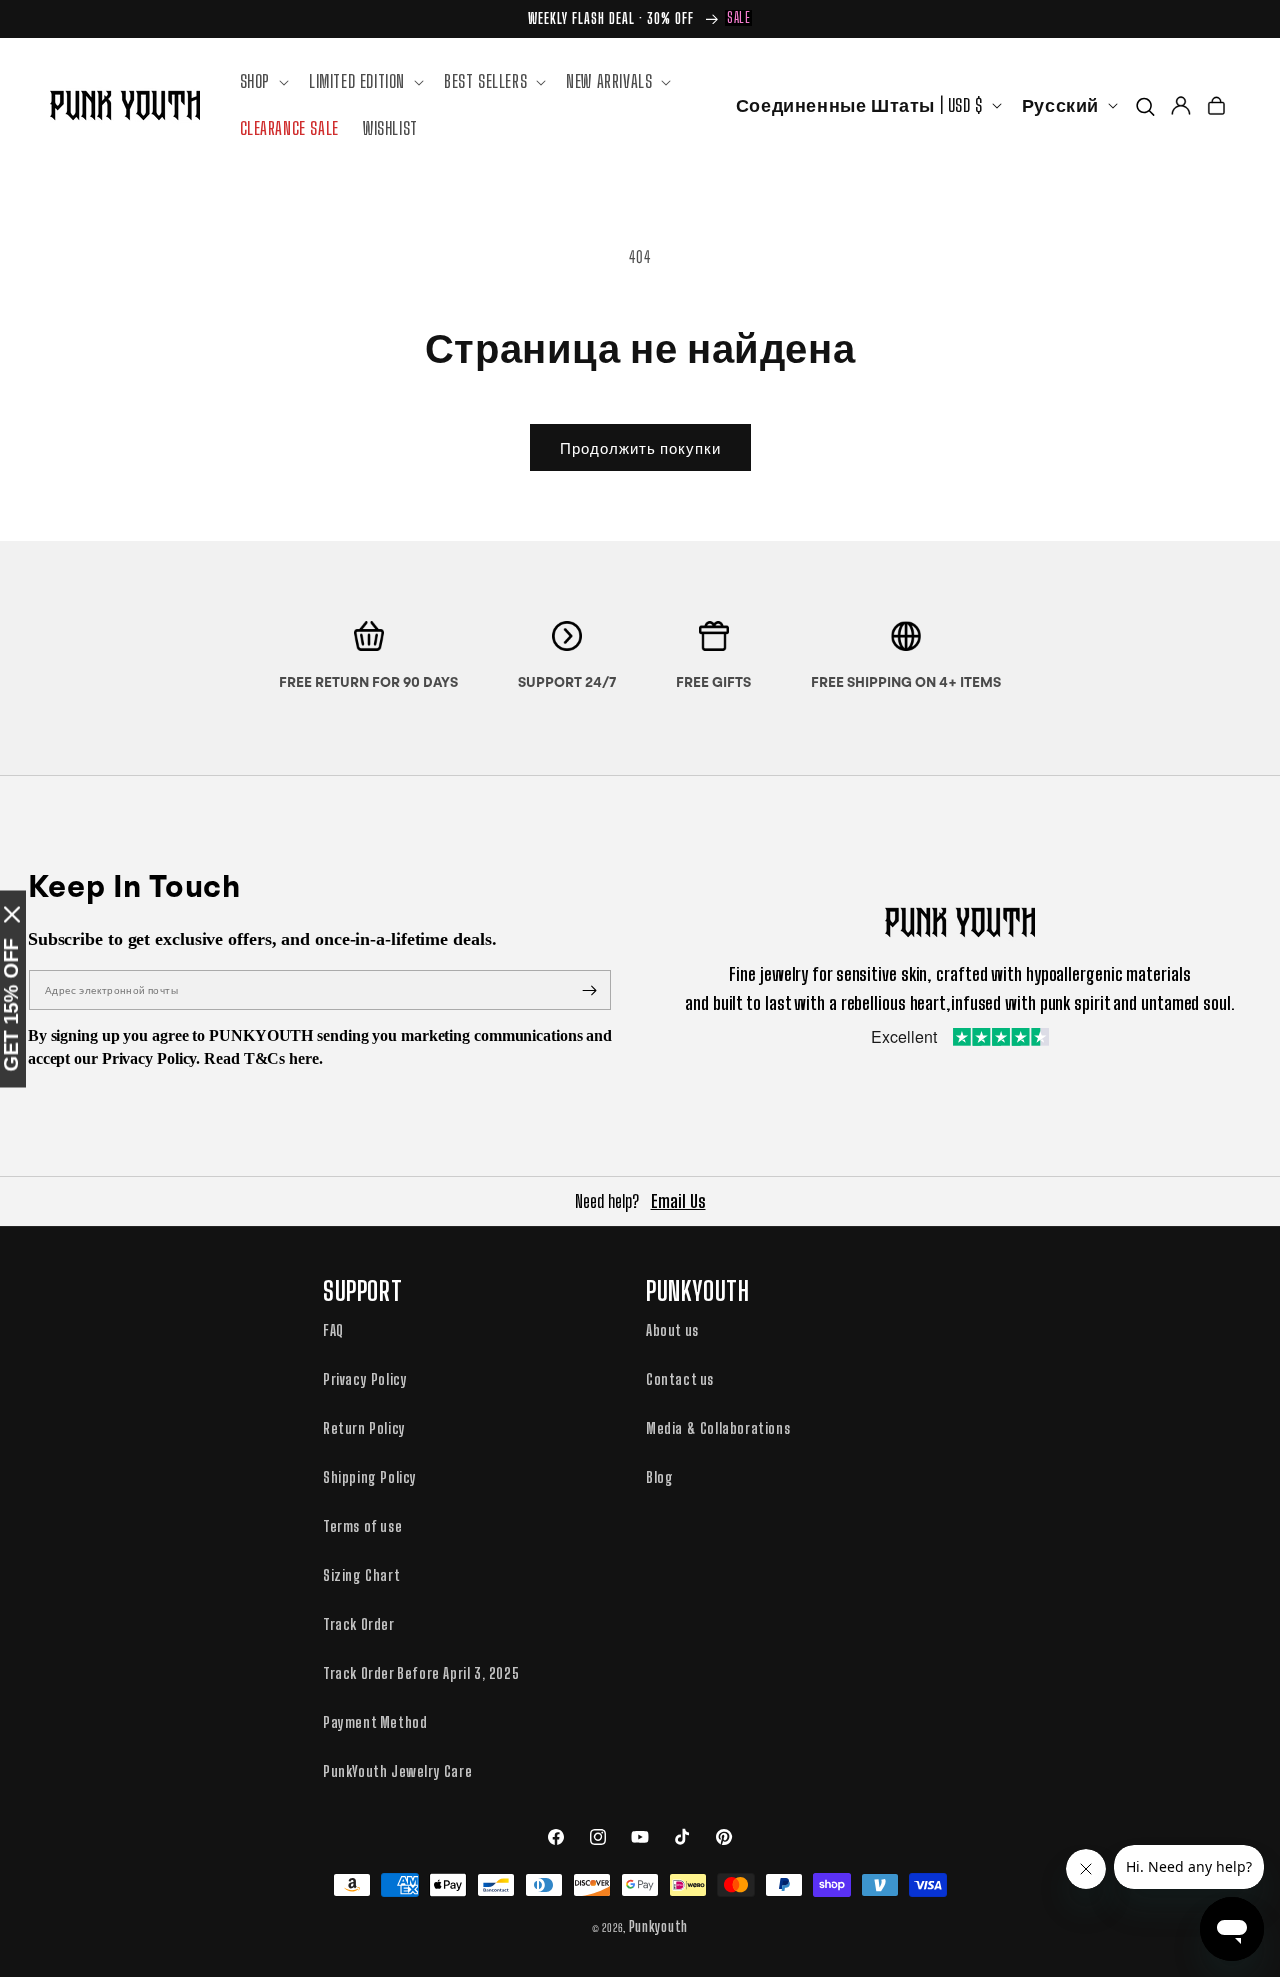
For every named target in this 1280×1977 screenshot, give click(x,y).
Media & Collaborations (718, 1428)
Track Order (359, 1624)
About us (672, 1330)
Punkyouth (658, 1926)
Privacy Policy (365, 1379)
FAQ (333, 1330)
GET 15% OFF (11, 1004)
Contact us (680, 1379)
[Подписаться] (589, 990)
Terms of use (362, 1526)
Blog (659, 1477)
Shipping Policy (370, 1477)
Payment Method (375, 1722)
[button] (262, 81)
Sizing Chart (361, 1575)
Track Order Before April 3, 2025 (421, 1673)
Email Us (678, 1201)
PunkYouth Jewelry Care (397, 1771)
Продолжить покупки (640, 448)
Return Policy (364, 1428)
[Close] (12, 914)
